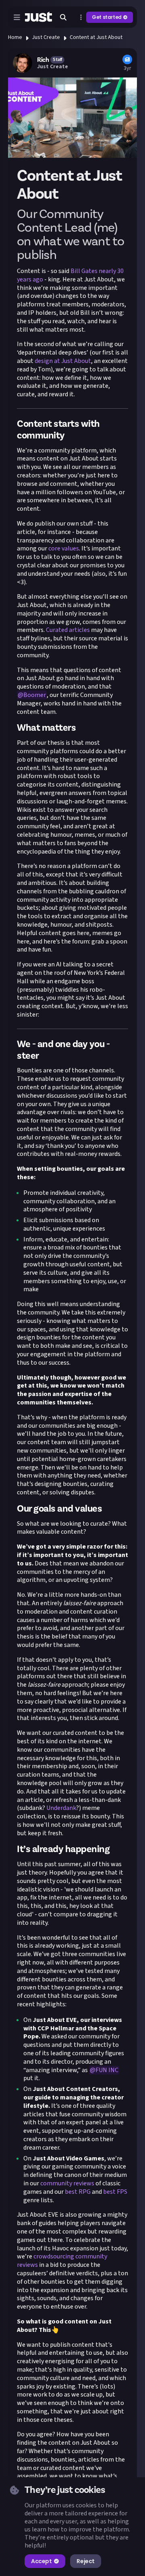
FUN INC (107, 2070)
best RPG (78, 2192)
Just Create (46, 37)
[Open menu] (17, 17)
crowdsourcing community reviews (62, 2261)
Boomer (35, 695)
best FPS (115, 2192)
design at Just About (63, 361)
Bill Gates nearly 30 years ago (70, 275)
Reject (85, 2561)
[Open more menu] (81, 17)
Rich (43, 60)
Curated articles (68, 630)
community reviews (67, 2183)
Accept (41, 2561)
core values (64, 548)
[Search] (63, 17)
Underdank (61, 1808)
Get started (107, 17)
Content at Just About (96, 37)
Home (15, 37)
